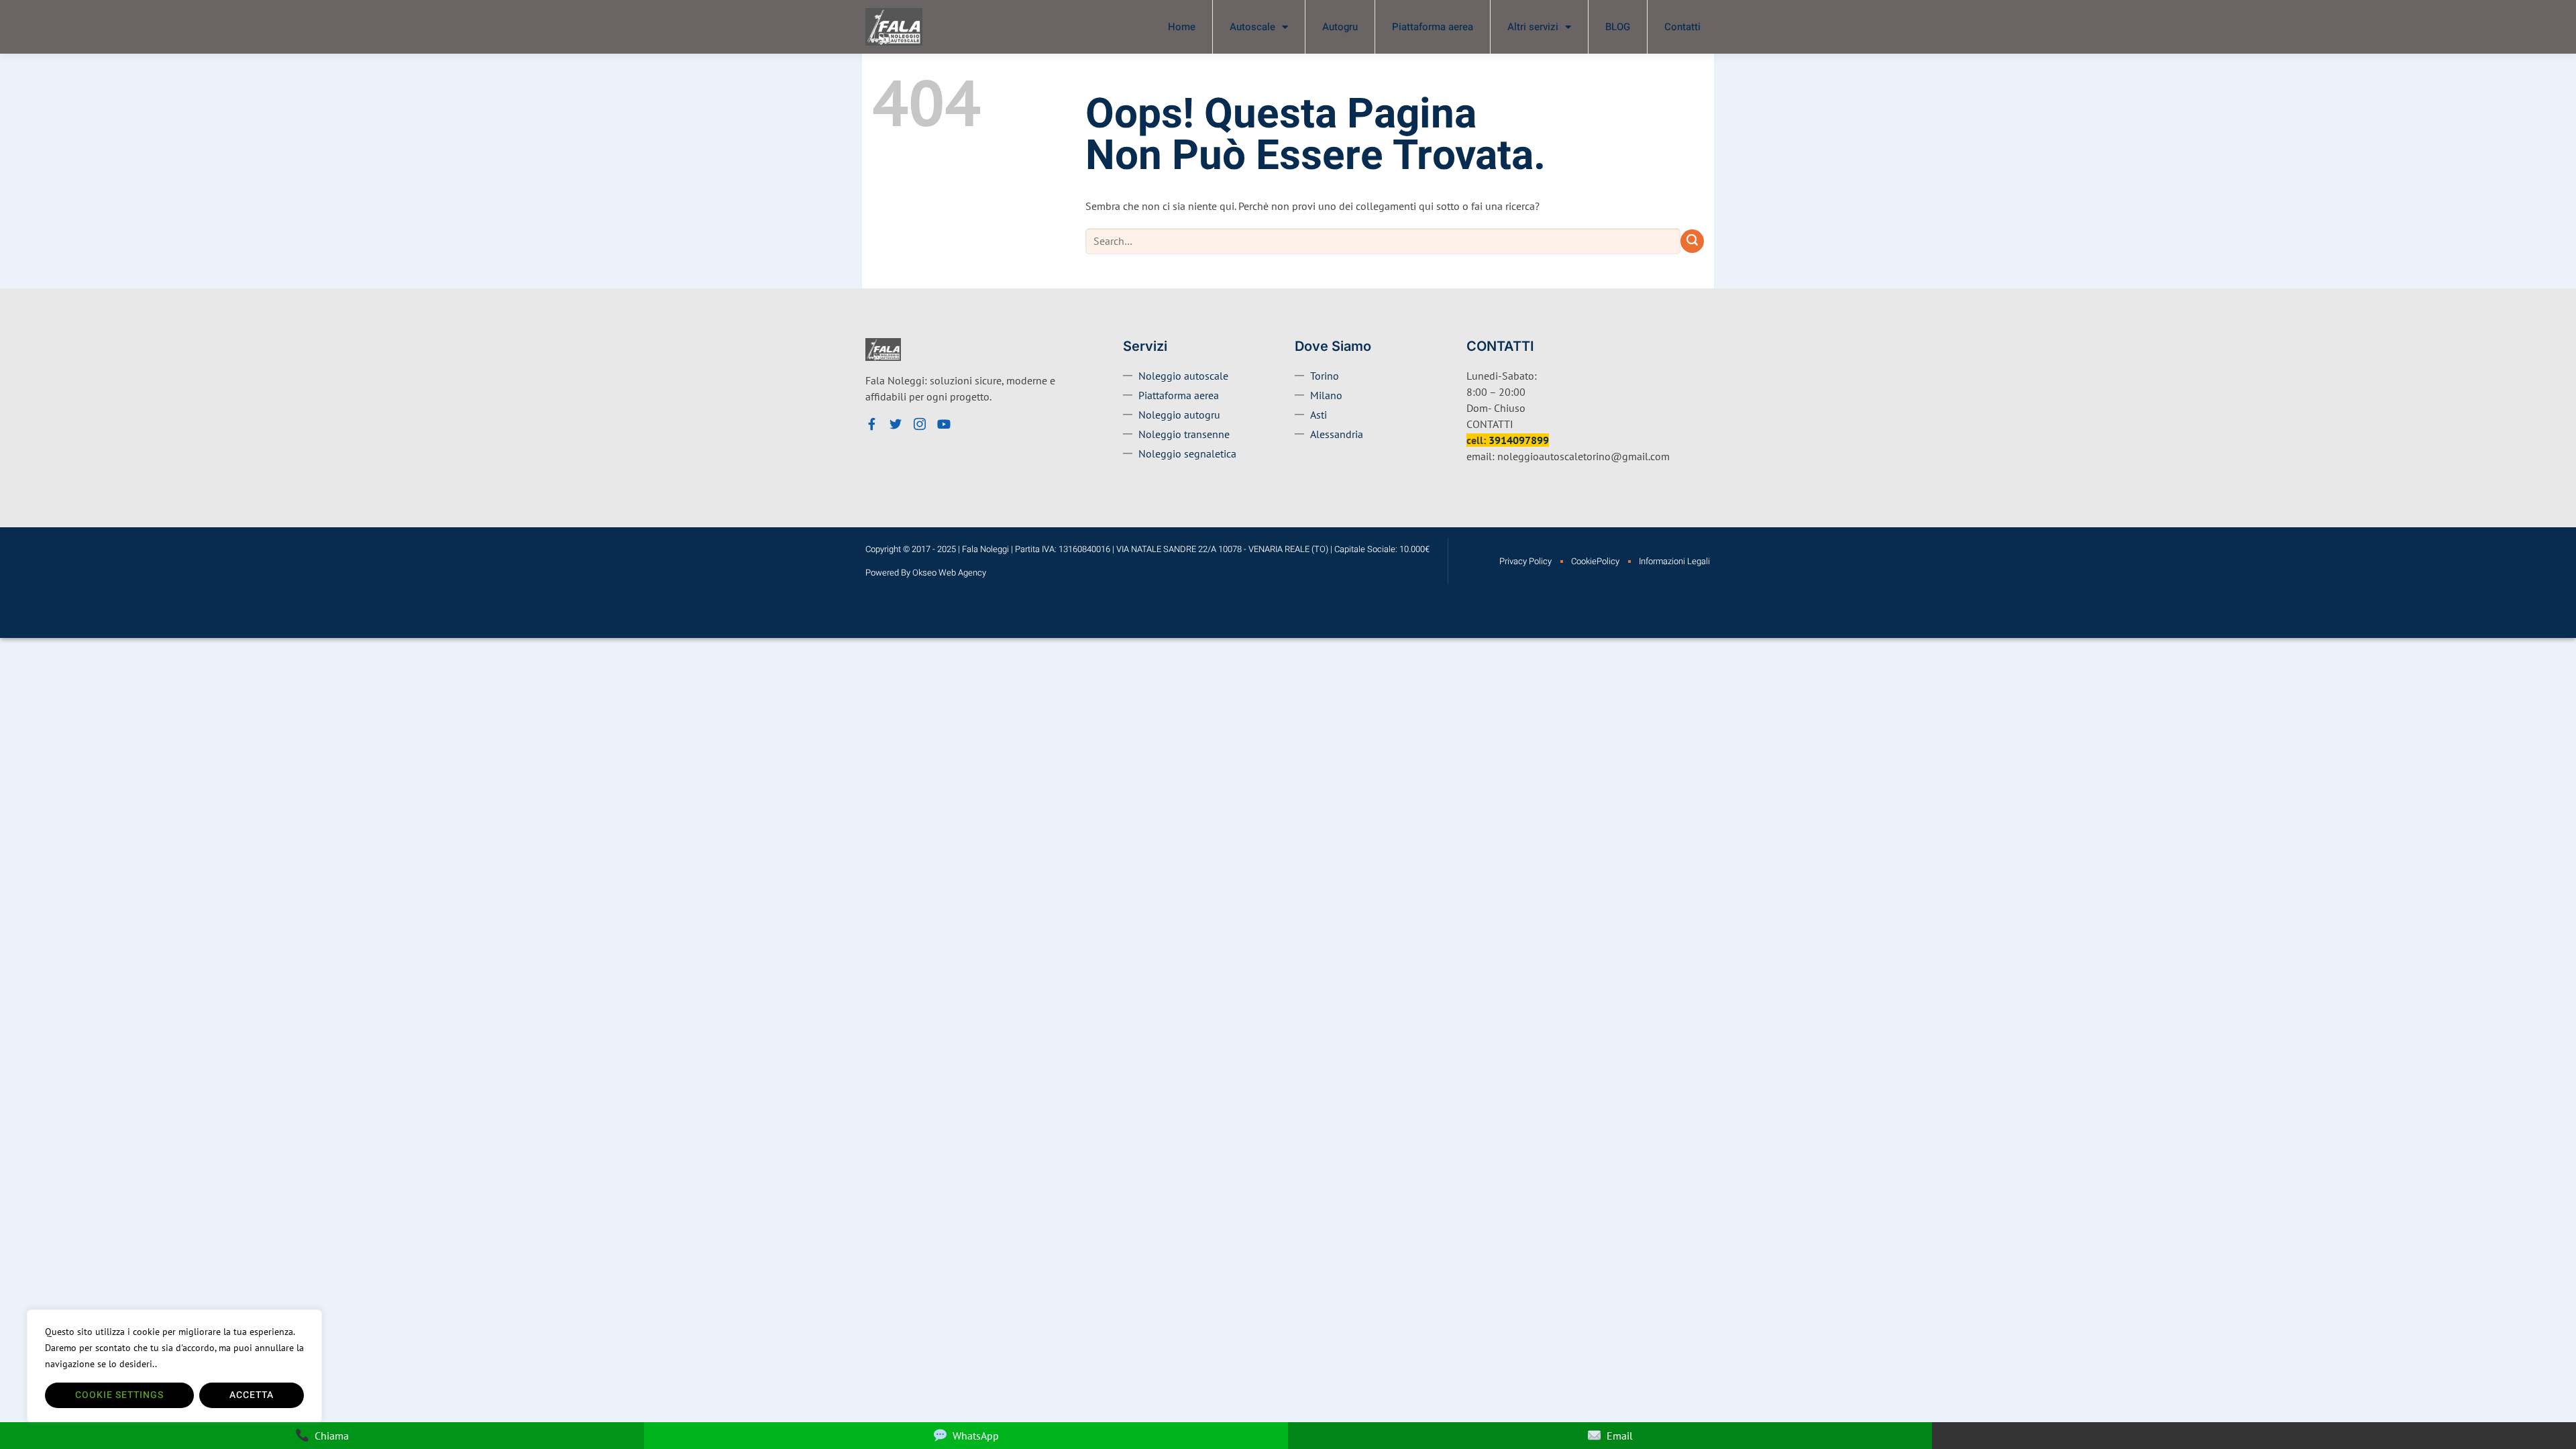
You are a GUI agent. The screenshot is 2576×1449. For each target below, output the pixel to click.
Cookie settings (119, 1395)
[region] (174, 1366)
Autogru (1340, 27)
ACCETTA (252, 1395)
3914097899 (1519, 440)
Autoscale (1252, 27)
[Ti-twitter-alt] (896, 424)
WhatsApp (976, 1436)
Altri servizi (1533, 27)
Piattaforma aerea (1433, 27)
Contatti (1682, 27)
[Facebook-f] (871, 424)
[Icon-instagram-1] (920, 424)
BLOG (1618, 27)
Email (1620, 1436)
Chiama (332, 1436)
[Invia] (1692, 241)
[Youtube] (944, 424)
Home (1182, 27)
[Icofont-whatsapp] (968, 424)
